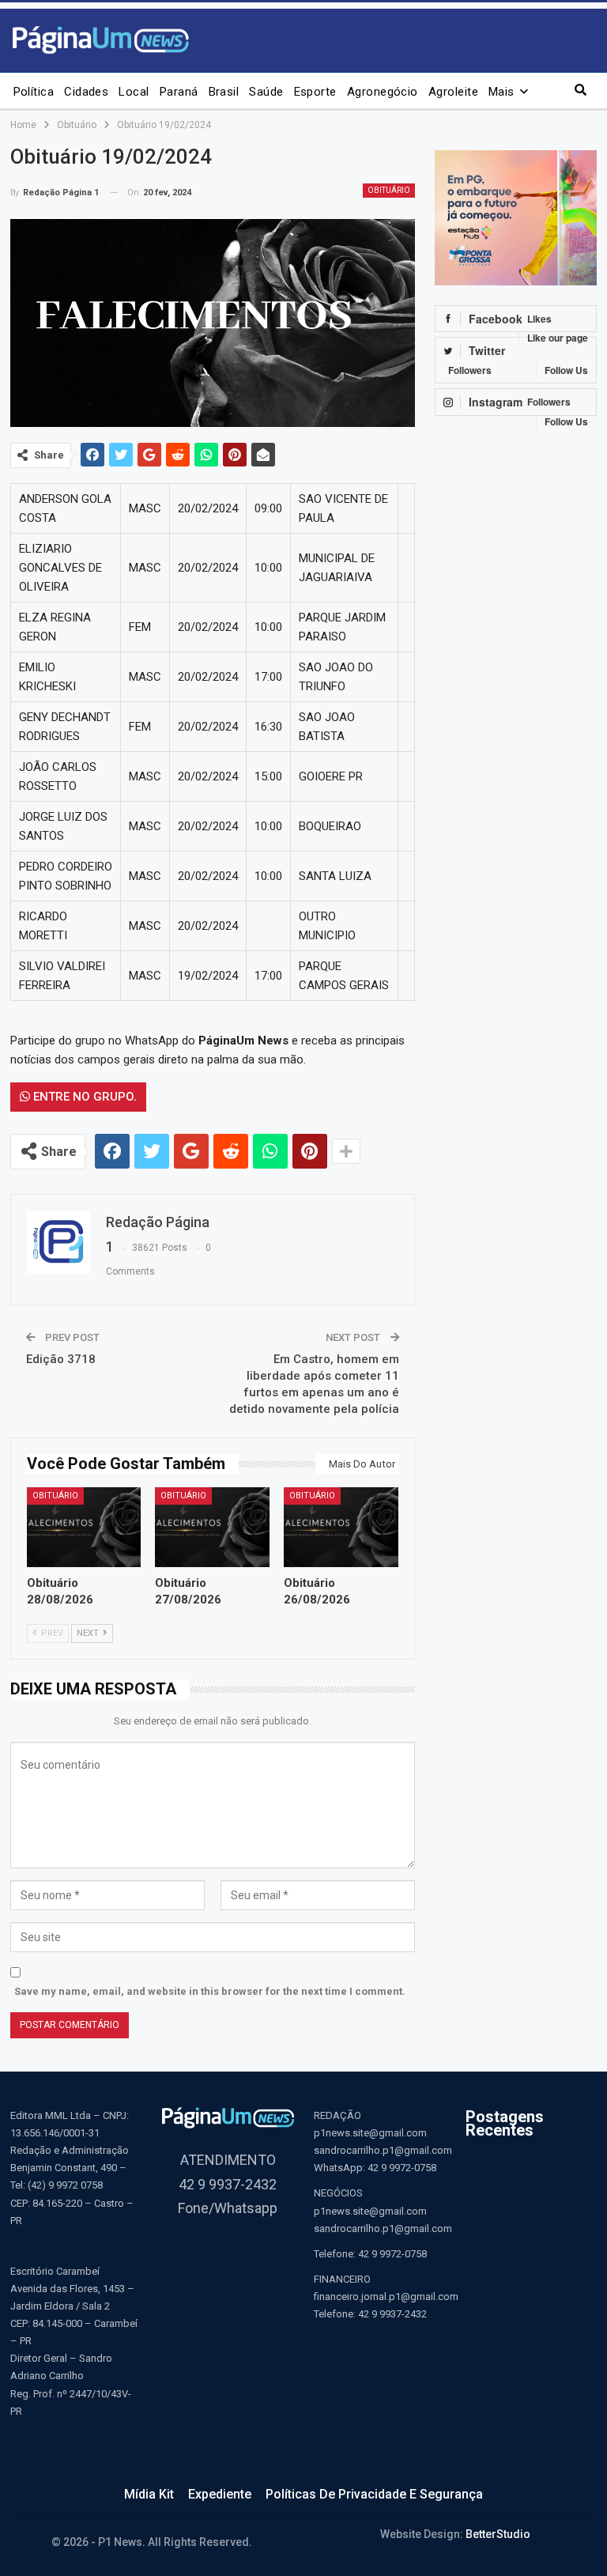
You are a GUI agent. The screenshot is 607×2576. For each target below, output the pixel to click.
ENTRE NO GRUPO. (83, 1097)
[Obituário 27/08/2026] (212, 1527)
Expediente (220, 2494)
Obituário (389, 190)
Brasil (224, 92)
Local (134, 92)
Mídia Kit (149, 2494)
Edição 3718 (61, 1359)
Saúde (266, 92)
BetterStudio (498, 2534)
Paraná (179, 92)
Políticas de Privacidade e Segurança (374, 2494)
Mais (501, 92)
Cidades (86, 92)
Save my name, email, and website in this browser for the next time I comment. (210, 1991)
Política (34, 92)
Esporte (315, 92)
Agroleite (453, 92)
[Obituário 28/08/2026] (84, 1527)
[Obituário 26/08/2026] (341, 1527)
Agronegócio (383, 92)
